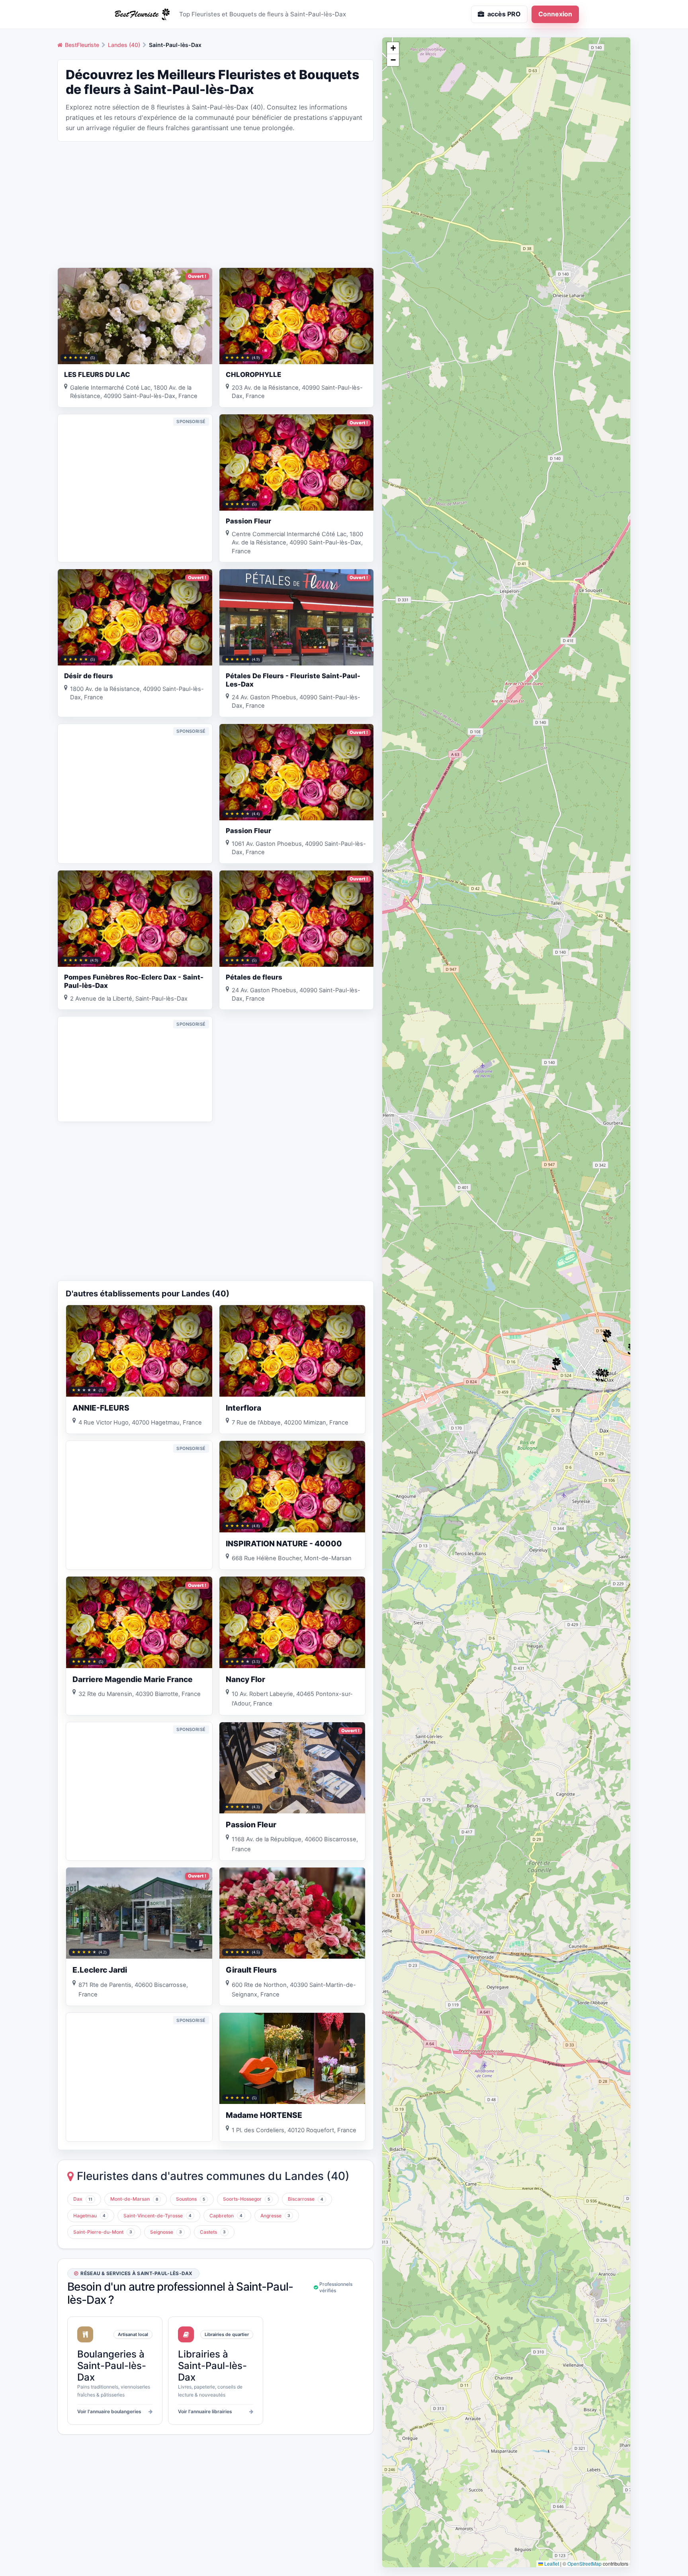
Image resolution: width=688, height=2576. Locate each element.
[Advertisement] (216, 204)
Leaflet (551, 2563)
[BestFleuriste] (141, 14)
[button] (556, 1364)
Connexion (555, 14)
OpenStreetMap (584, 2563)
